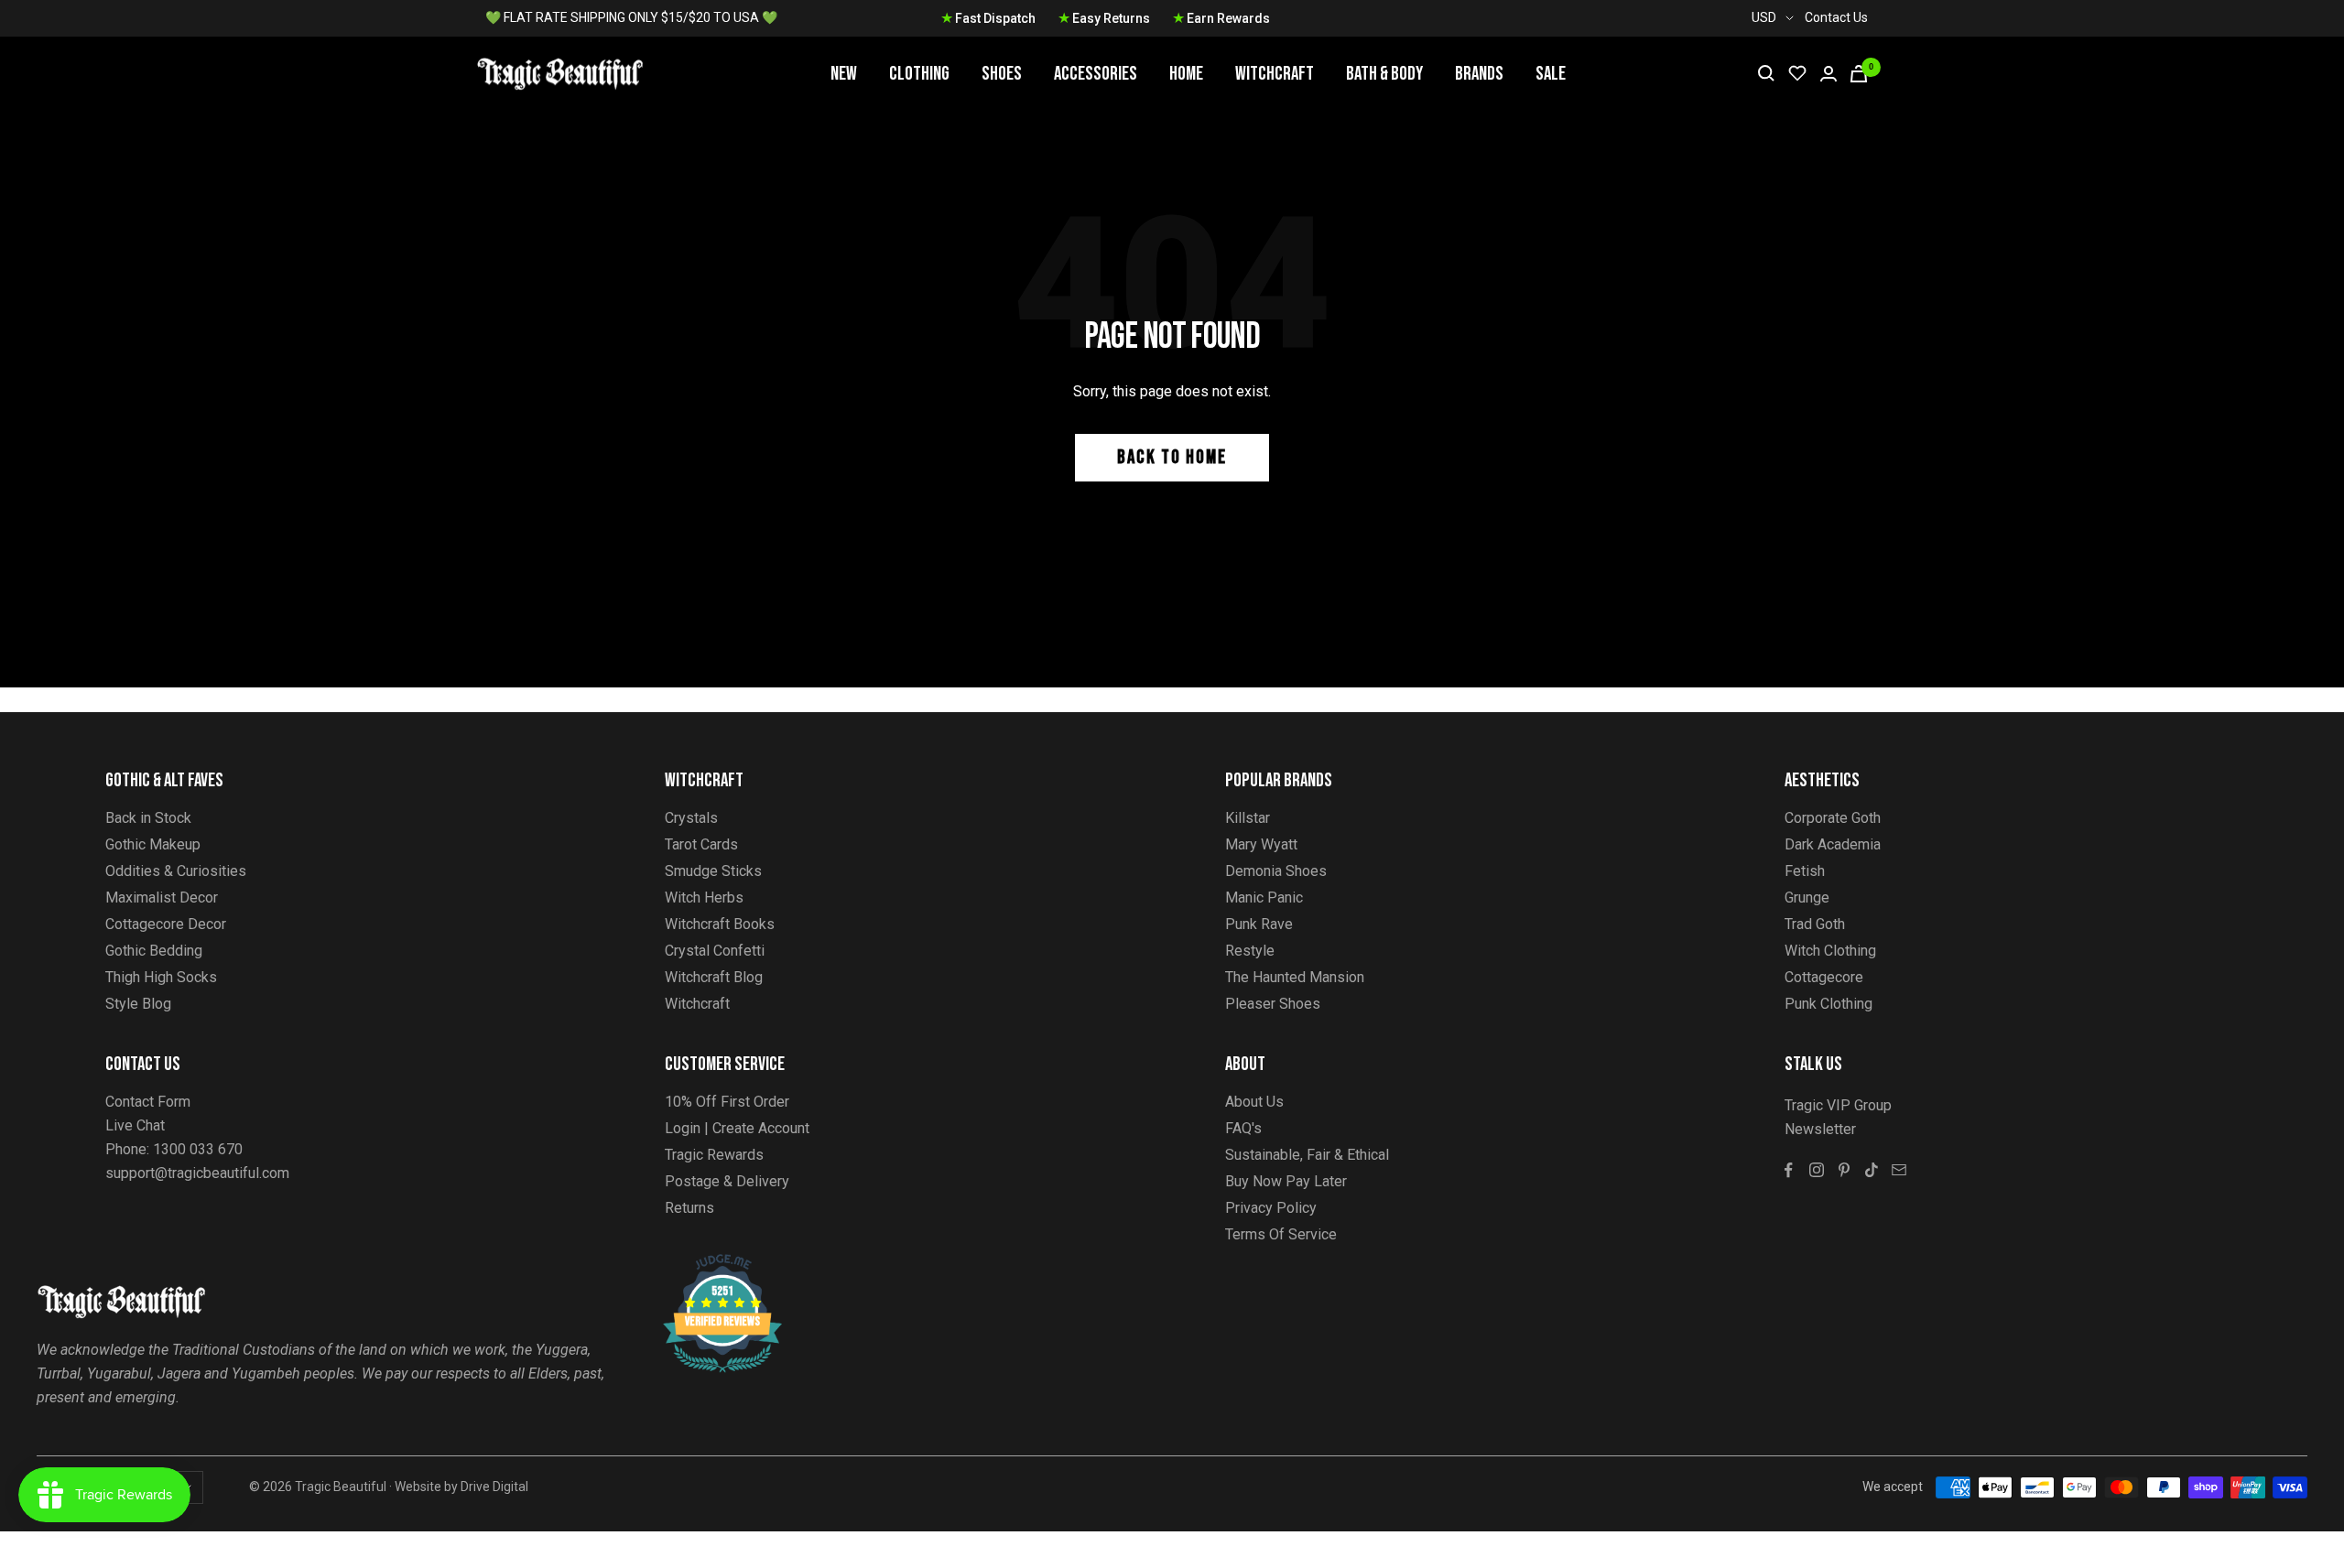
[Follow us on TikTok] (1872, 1170)
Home (1186, 74)
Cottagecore (1824, 977)
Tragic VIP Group (1838, 1105)
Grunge (1807, 898)
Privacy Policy (1271, 1208)
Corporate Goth (1833, 818)
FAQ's (1243, 1128)
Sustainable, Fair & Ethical (1307, 1155)
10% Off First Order (727, 1102)
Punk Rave (1259, 924)
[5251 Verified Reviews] (706, 1264)
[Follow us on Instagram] (1817, 1170)
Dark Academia (1833, 844)
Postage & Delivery (727, 1181)
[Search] (1766, 73)
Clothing (919, 74)
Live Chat (135, 1125)
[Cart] (1859, 74)
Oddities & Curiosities (176, 871)
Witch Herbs (704, 898)
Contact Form (148, 1102)
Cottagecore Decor (166, 924)
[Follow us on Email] (1899, 1170)
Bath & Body (1384, 74)
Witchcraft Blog (714, 977)
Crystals (691, 818)
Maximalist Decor (162, 898)
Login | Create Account (737, 1128)
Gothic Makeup (153, 844)
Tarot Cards (701, 844)
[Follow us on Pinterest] (1844, 1170)
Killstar (1248, 818)
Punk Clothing (1829, 1004)
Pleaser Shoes (1273, 1004)
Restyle (1250, 951)
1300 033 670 (198, 1149)
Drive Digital (494, 1487)
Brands (1479, 74)
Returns (689, 1208)
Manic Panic (1264, 898)
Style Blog (138, 1004)
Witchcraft (1275, 74)
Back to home (1172, 457)
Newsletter (1820, 1129)
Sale (1551, 74)
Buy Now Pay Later (1286, 1181)
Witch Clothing (1830, 951)
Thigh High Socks (161, 977)
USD (1764, 17)
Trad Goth (1815, 924)
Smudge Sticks (713, 871)
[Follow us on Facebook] (1789, 1170)
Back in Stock (148, 818)
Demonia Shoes (1276, 871)
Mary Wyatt (1261, 844)
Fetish (1805, 871)
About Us (1254, 1102)
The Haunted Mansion (1295, 977)
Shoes (1002, 74)
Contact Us (1836, 17)
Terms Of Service (1281, 1234)
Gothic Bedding (154, 951)
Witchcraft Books (720, 924)
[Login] (1829, 74)
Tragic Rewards (714, 1155)
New (844, 74)
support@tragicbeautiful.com (197, 1173)
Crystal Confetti (715, 951)
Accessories (1096, 74)
